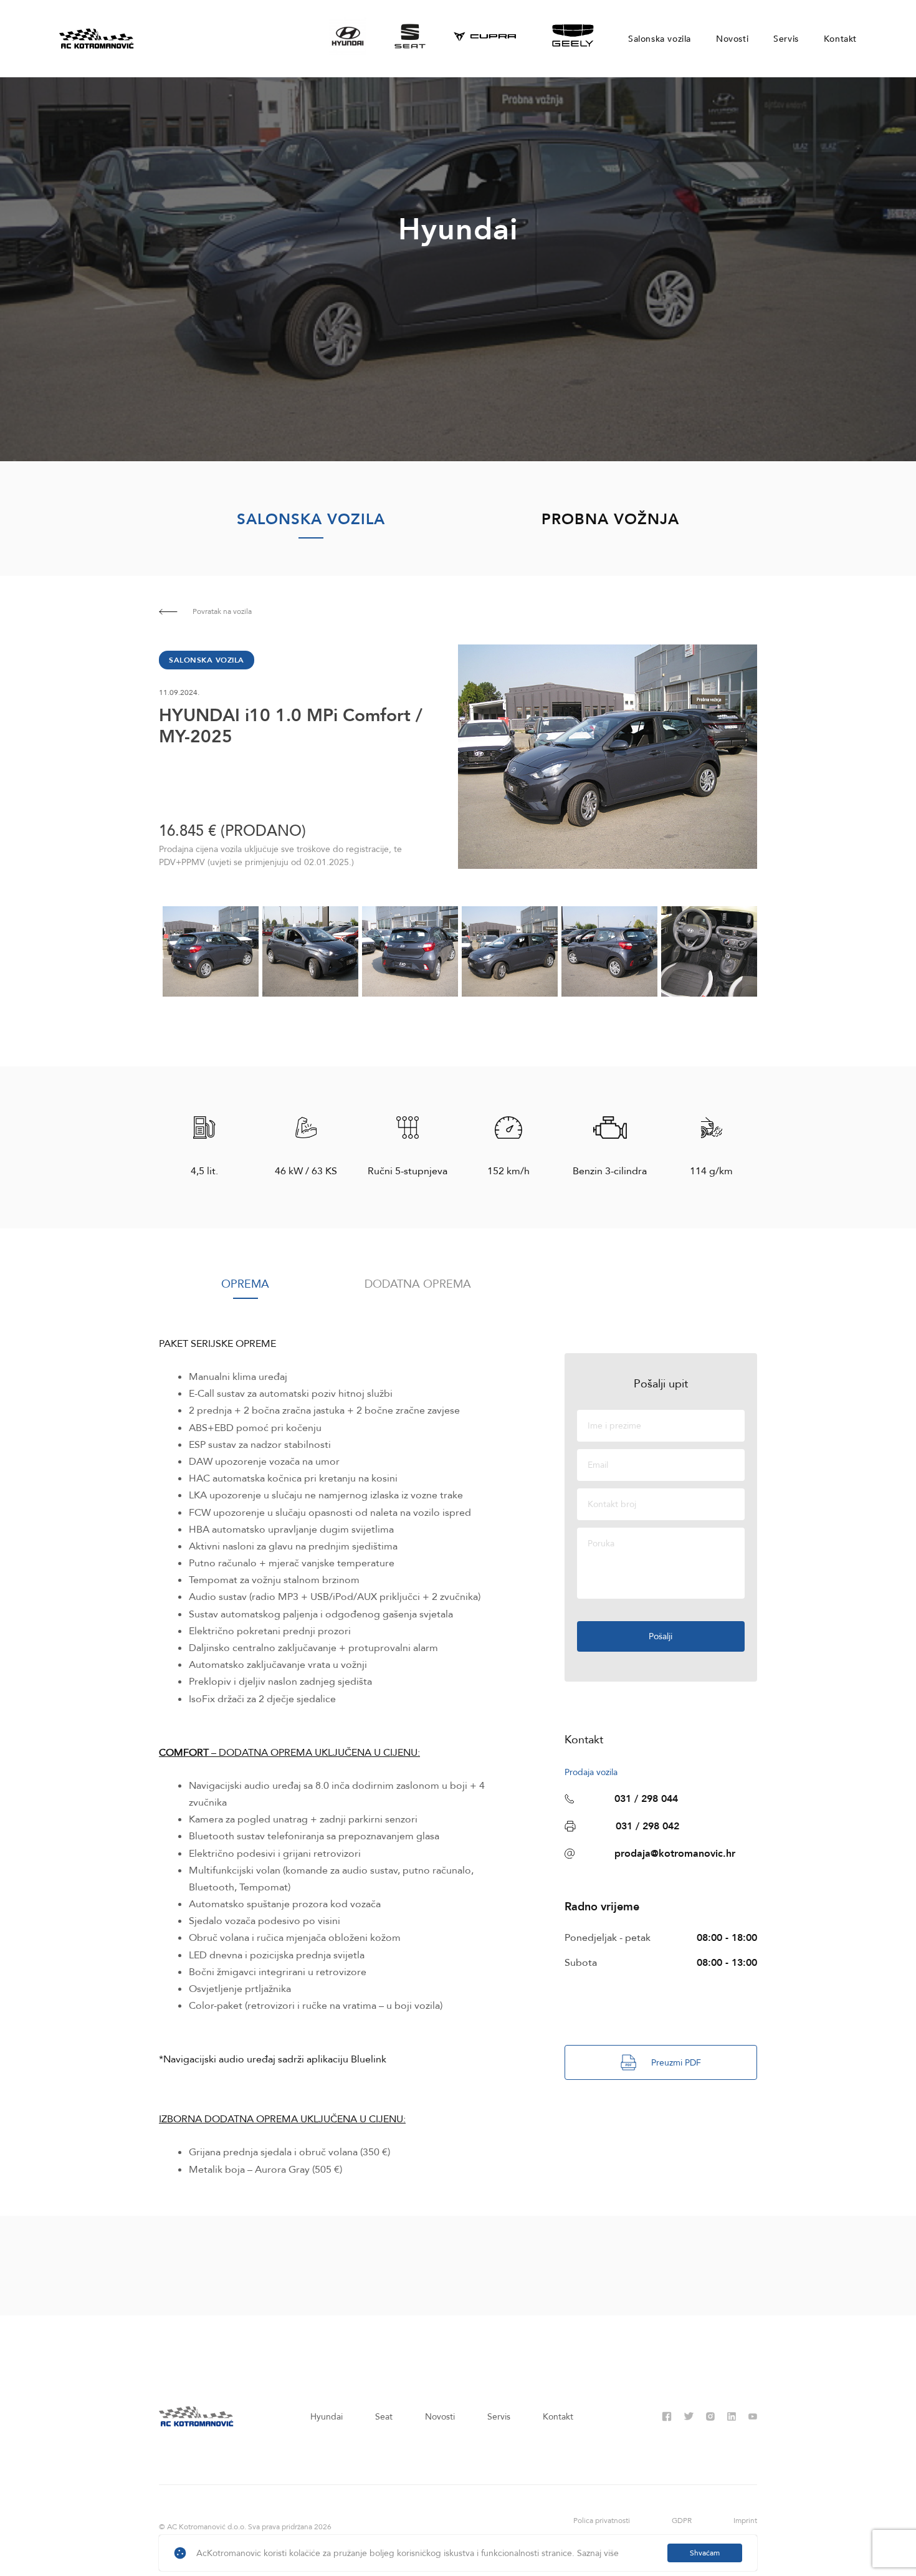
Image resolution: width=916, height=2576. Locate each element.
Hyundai (327, 2417)
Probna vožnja (610, 520)
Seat (384, 2417)
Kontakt (840, 39)
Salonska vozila (660, 39)
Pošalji (661, 1636)
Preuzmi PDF (676, 2063)
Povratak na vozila (222, 611)
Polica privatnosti (602, 2521)
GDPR (682, 2521)
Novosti (732, 39)
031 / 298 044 (646, 1799)
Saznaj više (598, 2553)
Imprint (745, 2521)
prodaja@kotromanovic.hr (675, 1854)
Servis (786, 39)
